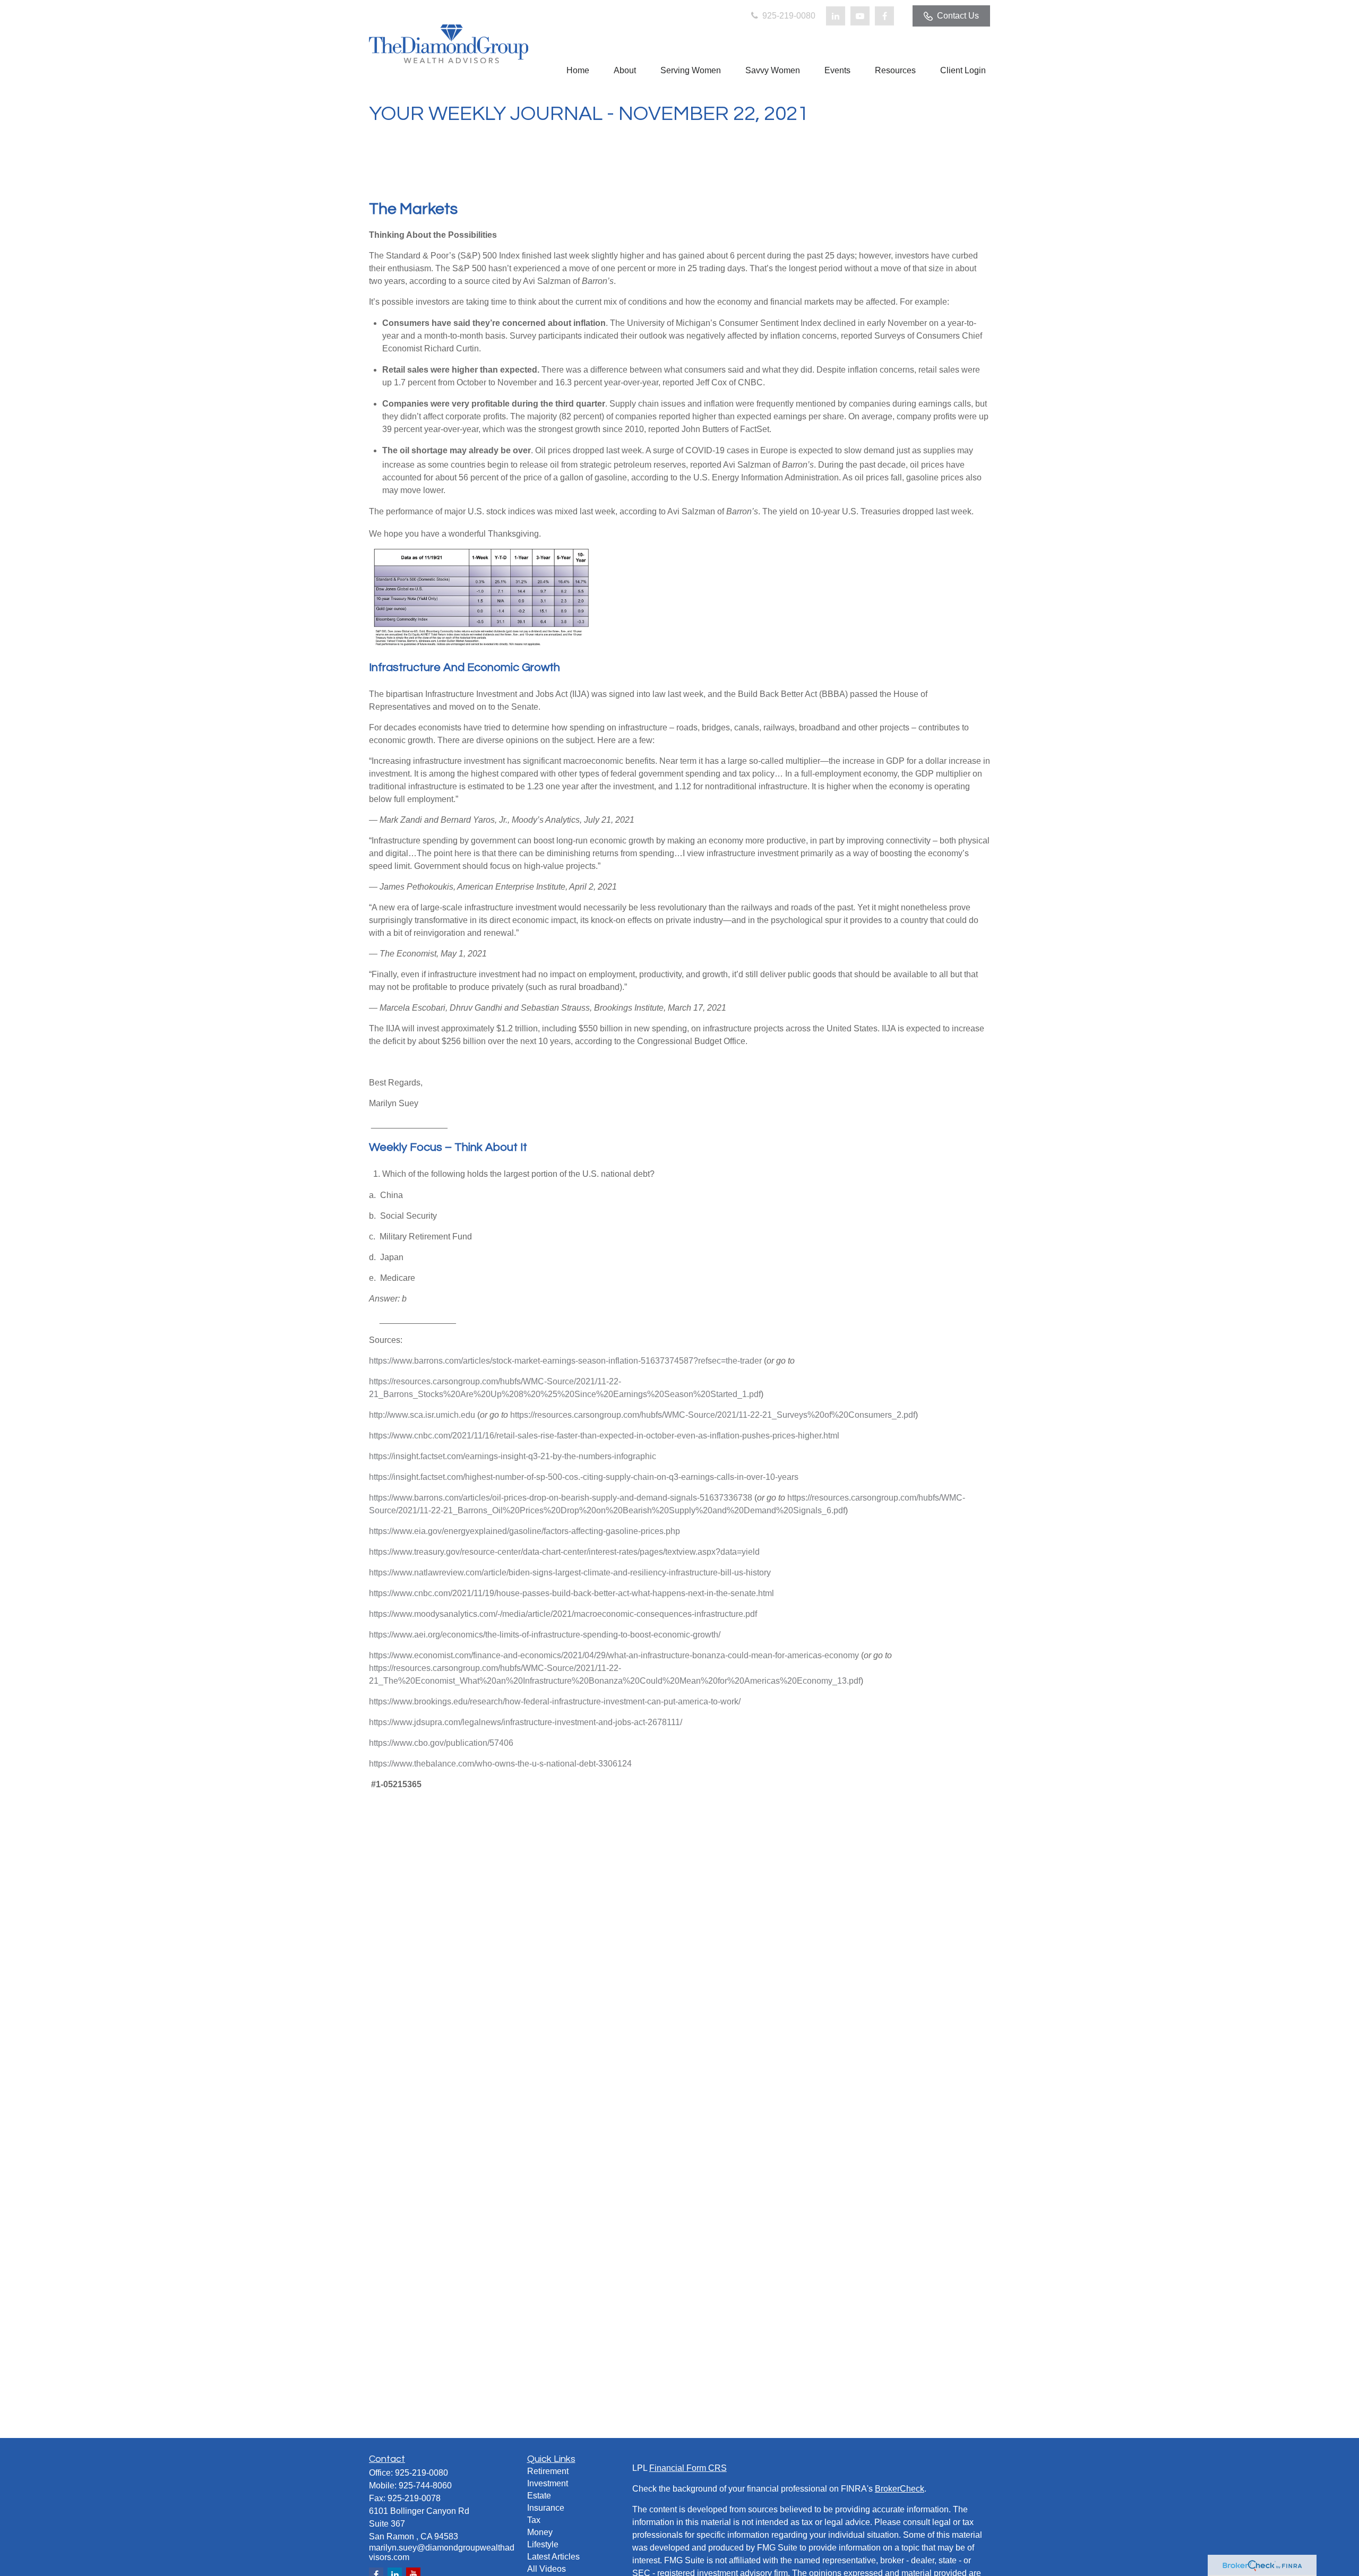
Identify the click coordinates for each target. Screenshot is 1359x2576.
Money (540, 2532)
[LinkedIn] (836, 16)
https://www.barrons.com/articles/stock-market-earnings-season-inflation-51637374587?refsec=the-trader (565, 1361)
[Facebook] (884, 16)
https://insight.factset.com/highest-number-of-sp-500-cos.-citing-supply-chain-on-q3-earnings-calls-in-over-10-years (584, 1477)
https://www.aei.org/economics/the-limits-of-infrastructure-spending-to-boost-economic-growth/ (545, 1635)
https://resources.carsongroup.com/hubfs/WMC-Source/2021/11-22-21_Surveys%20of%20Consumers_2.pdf (713, 1415)
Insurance (546, 2508)
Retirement (548, 2471)
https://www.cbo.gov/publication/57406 (441, 1743)
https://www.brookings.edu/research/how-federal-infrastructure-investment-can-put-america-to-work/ (555, 1701)
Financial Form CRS (688, 2468)
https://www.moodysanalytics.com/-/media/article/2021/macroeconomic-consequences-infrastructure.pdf (563, 1614)
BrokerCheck (900, 2489)
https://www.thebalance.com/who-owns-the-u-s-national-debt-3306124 (500, 1764)
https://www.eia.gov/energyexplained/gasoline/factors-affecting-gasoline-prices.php (524, 1531)
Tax (534, 2520)
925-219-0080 (788, 16)
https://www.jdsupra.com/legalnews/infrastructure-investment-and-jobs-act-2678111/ (526, 1722)
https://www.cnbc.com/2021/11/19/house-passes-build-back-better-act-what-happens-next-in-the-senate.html (571, 1593)
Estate (539, 2496)
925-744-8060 (425, 2485)
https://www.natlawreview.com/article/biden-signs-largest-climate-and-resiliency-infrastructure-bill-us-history (570, 1573)
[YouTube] (860, 16)
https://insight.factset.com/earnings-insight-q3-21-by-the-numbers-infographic (513, 1456)
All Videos (547, 2569)
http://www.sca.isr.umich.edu (422, 1415)
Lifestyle (543, 2544)
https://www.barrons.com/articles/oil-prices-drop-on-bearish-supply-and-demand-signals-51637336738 (561, 1498)
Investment (548, 2483)
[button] (578, 70)
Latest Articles (553, 2557)
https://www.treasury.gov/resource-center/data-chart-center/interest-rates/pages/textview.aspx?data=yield (564, 1552)
